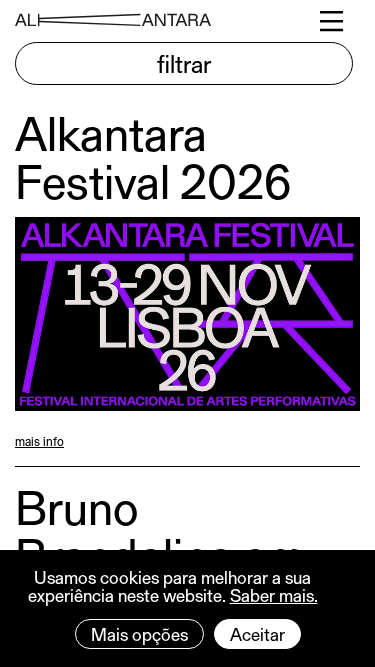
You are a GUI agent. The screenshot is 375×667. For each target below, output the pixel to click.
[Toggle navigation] (332, 21)
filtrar (184, 63)
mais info (39, 441)
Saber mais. (274, 595)
